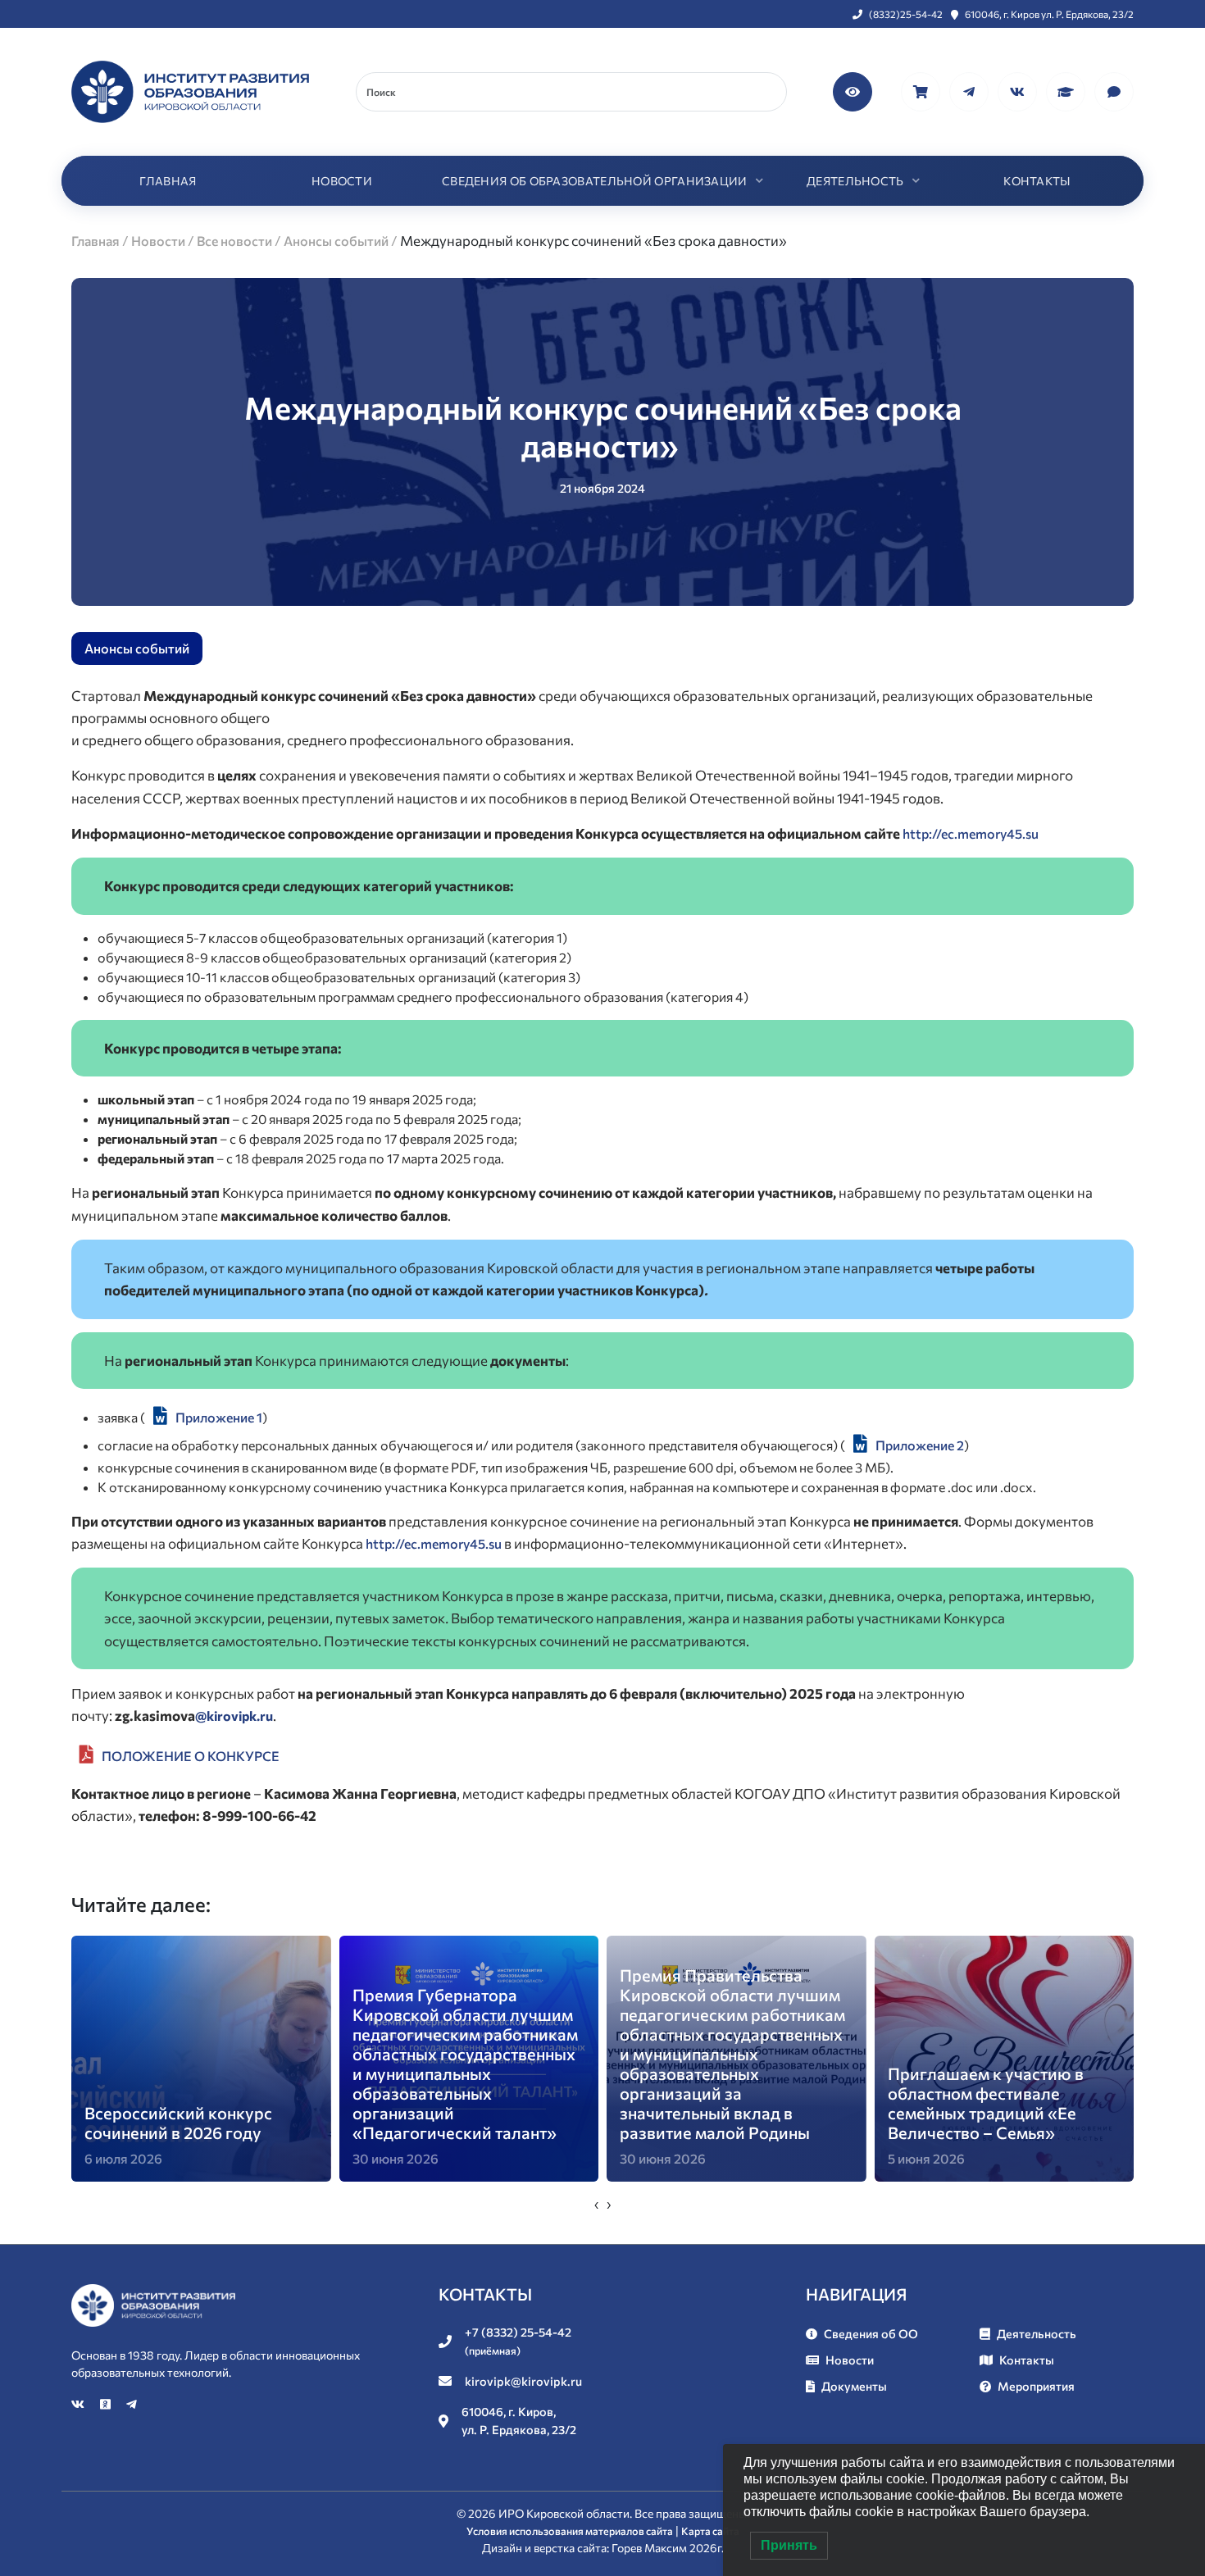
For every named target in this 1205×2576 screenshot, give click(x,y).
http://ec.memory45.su (971, 833)
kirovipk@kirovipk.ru (523, 2381)
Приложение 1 (219, 1417)
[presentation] (596, 2204)
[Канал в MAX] (1114, 90)
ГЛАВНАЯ (168, 181)
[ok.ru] (107, 2404)
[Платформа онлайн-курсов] (1067, 90)
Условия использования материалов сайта (570, 2531)
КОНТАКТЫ (1037, 181)
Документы (854, 2386)
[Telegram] (132, 2404)
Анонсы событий (137, 648)
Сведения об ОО (871, 2333)
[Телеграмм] (970, 90)
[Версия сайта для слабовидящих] (854, 90)
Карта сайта (710, 2531)
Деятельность (1037, 2333)
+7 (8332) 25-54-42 (518, 2341)
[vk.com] (1019, 90)
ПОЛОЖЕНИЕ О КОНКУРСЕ (191, 1756)
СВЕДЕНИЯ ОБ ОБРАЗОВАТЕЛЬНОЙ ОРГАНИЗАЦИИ (595, 181)
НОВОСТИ (342, 181)
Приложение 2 (920, 1445)
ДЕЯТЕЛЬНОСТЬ (855, 181)
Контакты (1027, 2360)
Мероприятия (1036, 2386)
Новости (850, 2360)
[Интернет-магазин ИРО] (922, 90)
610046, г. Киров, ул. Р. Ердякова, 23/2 (519, 2420)
